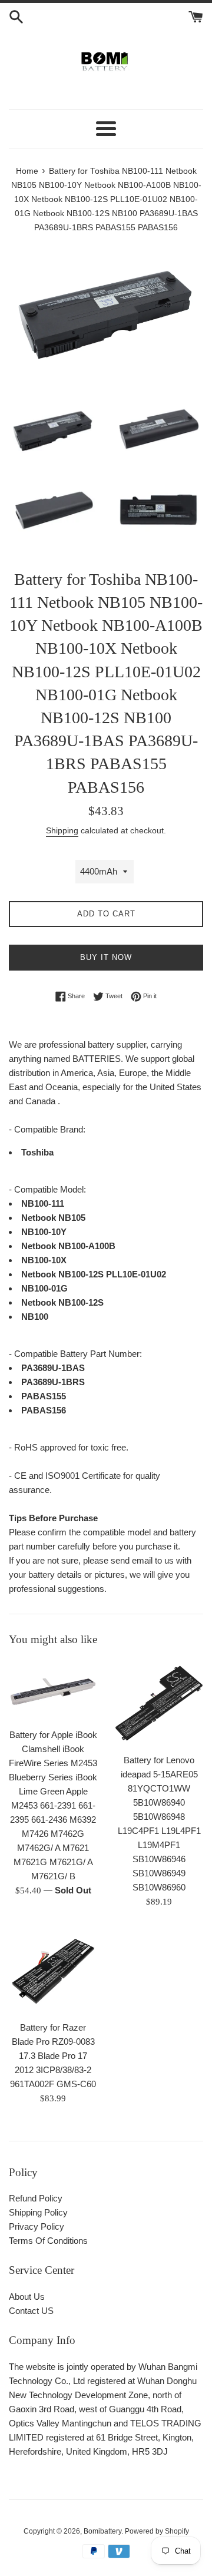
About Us (27, 2297)
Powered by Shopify (157, 2531)
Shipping (62, 830)
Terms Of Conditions (48, 2241)
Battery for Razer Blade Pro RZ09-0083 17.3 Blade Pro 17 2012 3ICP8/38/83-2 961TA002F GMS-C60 (53, 2056)
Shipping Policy (38, 2212)
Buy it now (106, 957)
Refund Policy (36, 2198)
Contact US (31, 2311)
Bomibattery (102, 2531)
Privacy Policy (37, 2226)
